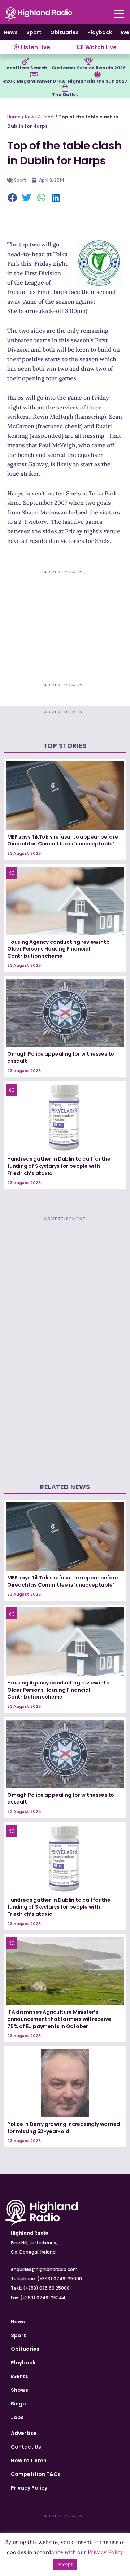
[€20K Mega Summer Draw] (34, 75)
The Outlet (65, 94)
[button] (13, 198)
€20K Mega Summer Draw (34, 81)
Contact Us (26, 2447)
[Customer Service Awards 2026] (88, 62)
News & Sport (40, 117)
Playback (100, 32)
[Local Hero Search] (26, 62)
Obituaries (64, 32)
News (11, 32)
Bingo (18, 2404)
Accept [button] (65, 2564)
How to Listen (29, 2461)
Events (19, 2376)
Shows (19, 2390)
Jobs (17, 2417)
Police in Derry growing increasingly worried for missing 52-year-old (64, 2128)
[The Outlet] (65, 88)
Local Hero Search (26, 68)
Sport (34, 32)
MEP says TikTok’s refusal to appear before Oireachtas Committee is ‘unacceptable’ (63, 840)
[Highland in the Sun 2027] (97, 75)
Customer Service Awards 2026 (89, 68)
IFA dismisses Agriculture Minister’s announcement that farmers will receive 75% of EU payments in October (59, 2019)
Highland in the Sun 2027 (97, 81)
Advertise (24, 2433)
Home (14, 117)
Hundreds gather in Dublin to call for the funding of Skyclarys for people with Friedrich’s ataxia (59, 1166)
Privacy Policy (29, 2488)
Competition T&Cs (36, 2474)
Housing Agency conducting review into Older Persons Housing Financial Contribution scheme (58, 949)
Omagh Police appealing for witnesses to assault (61, 1057)
